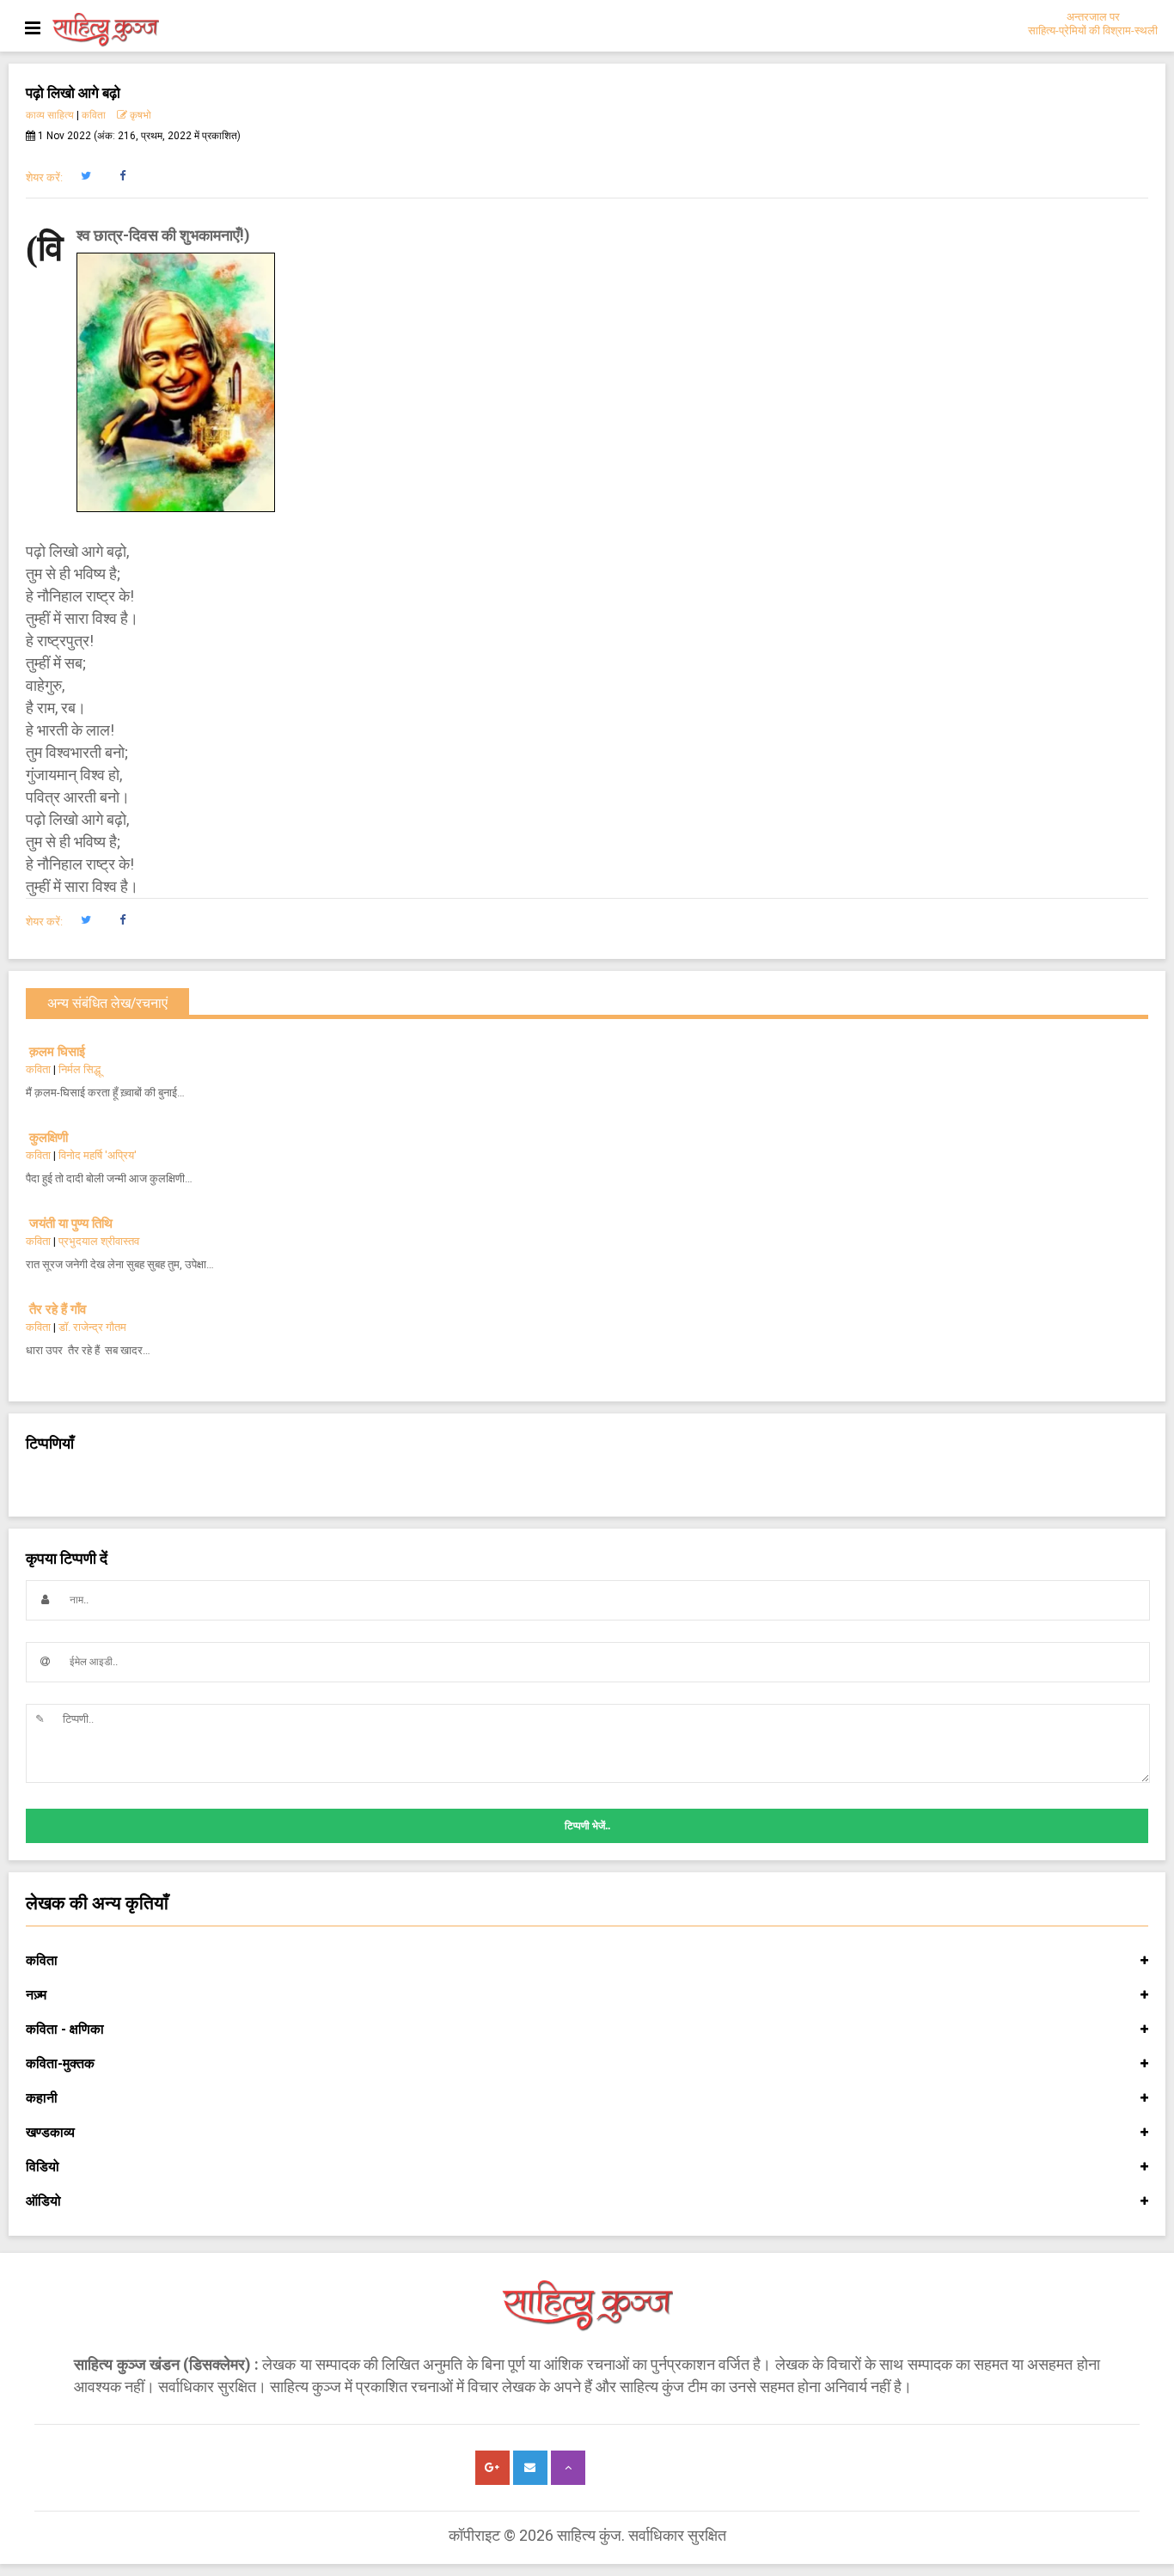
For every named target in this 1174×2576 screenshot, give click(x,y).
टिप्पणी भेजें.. (587, 1826)
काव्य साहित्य (50, 115)
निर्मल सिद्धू (79, 1069)
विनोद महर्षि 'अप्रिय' (98, 1155)
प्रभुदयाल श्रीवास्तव (99, 1241)
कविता (94, 115)
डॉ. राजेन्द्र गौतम (92, 1327)
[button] (86, 176)
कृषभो (139, 115)
